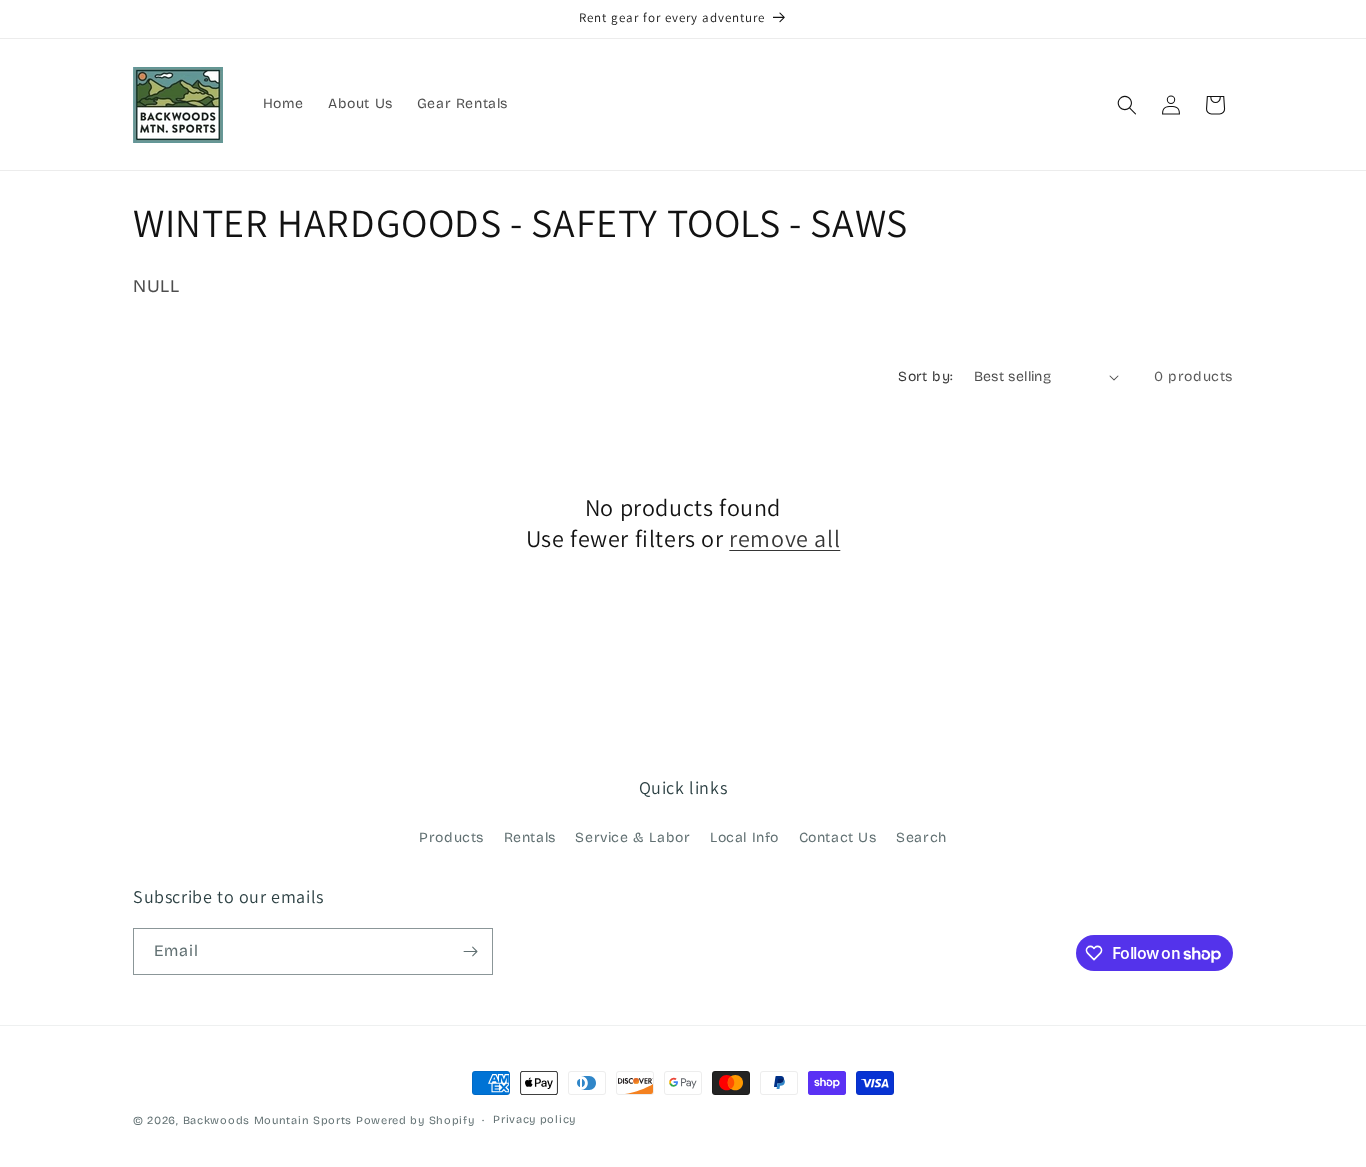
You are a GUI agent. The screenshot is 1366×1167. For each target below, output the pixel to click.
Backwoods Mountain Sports (268, 1120)
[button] (1127, 105)
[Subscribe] (470, 951)
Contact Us (838, 837)
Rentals (530, 837)
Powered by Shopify (415, 1120)
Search (921, 837)
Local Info (744, 837)
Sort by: (925, 376)
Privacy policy (534, 1119)
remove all (784, 538)
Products (451, 837)
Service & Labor (632, 837)
